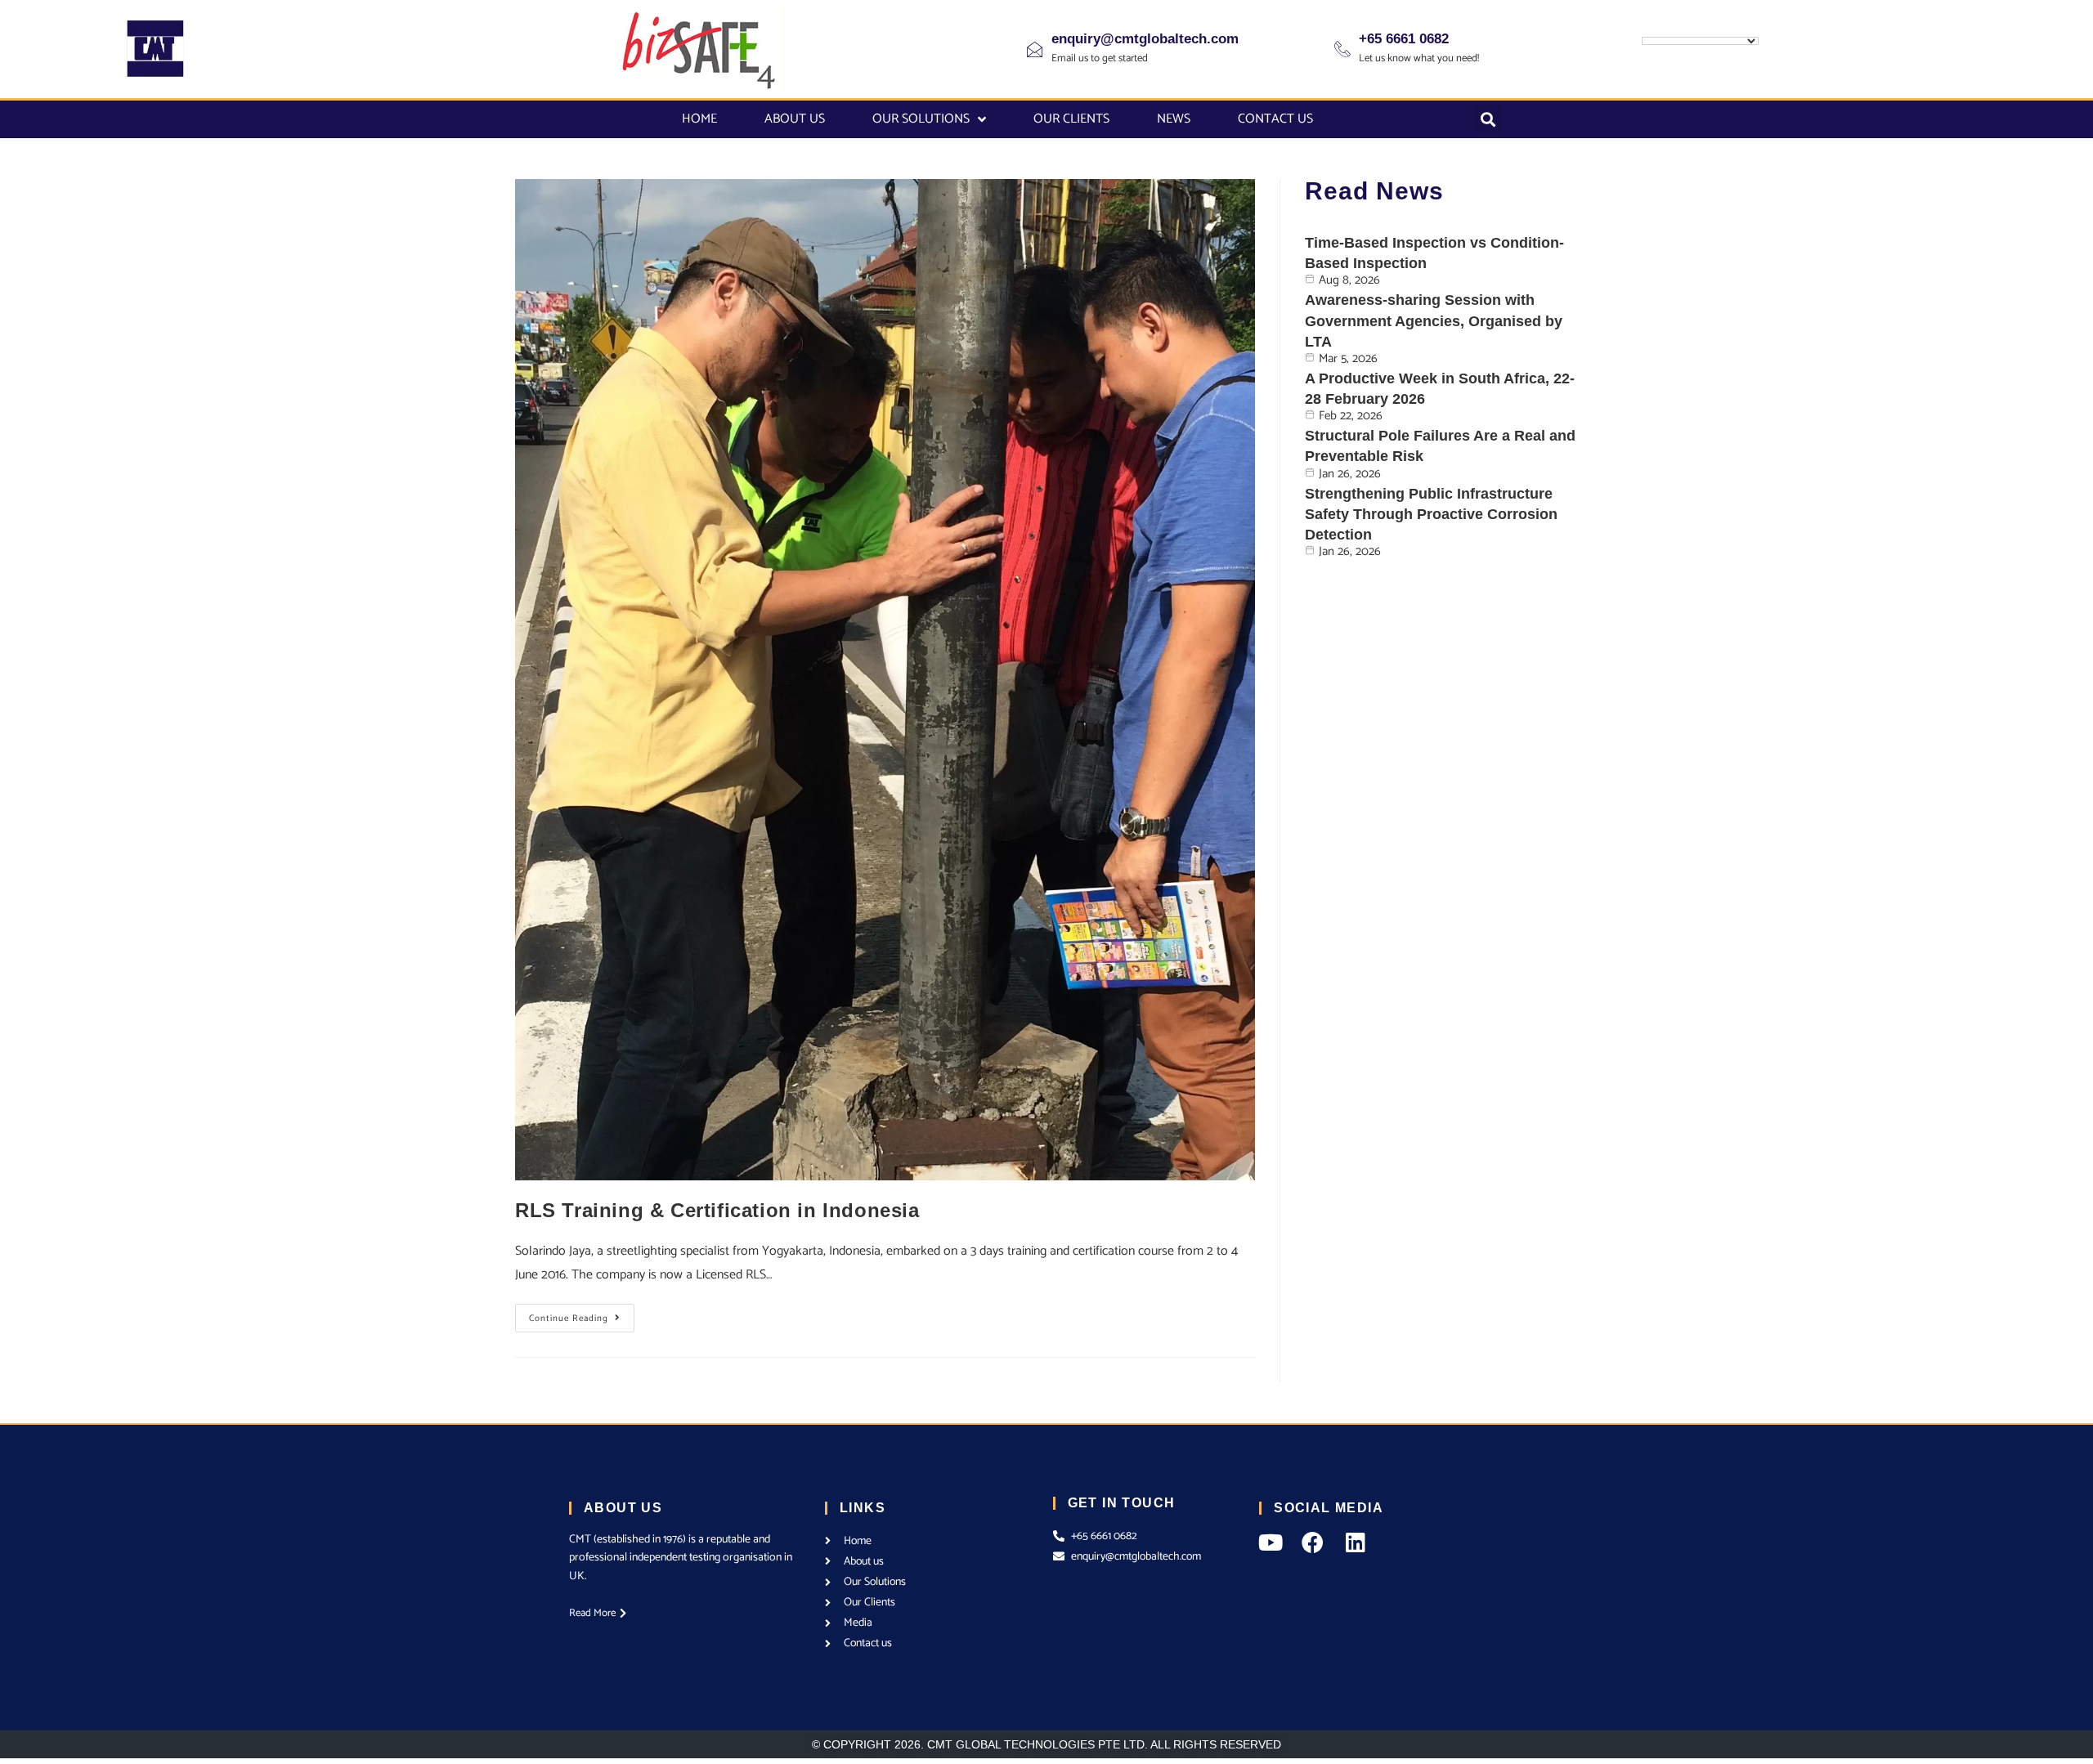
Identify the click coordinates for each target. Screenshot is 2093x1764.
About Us (795, 119)
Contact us (1275, 119)
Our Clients (1071, 119)
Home (699, 119)
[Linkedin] (1355, 1542)
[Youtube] (1270, 1542)
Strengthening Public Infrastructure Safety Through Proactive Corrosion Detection (1431, 514)
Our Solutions (921, 119)
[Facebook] (1313, 1542)
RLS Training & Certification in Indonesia (717, 1210)
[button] (1488, 119)
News (1174, 119)
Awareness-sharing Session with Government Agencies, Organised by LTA (1434, 320)
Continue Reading (582, 1315)
